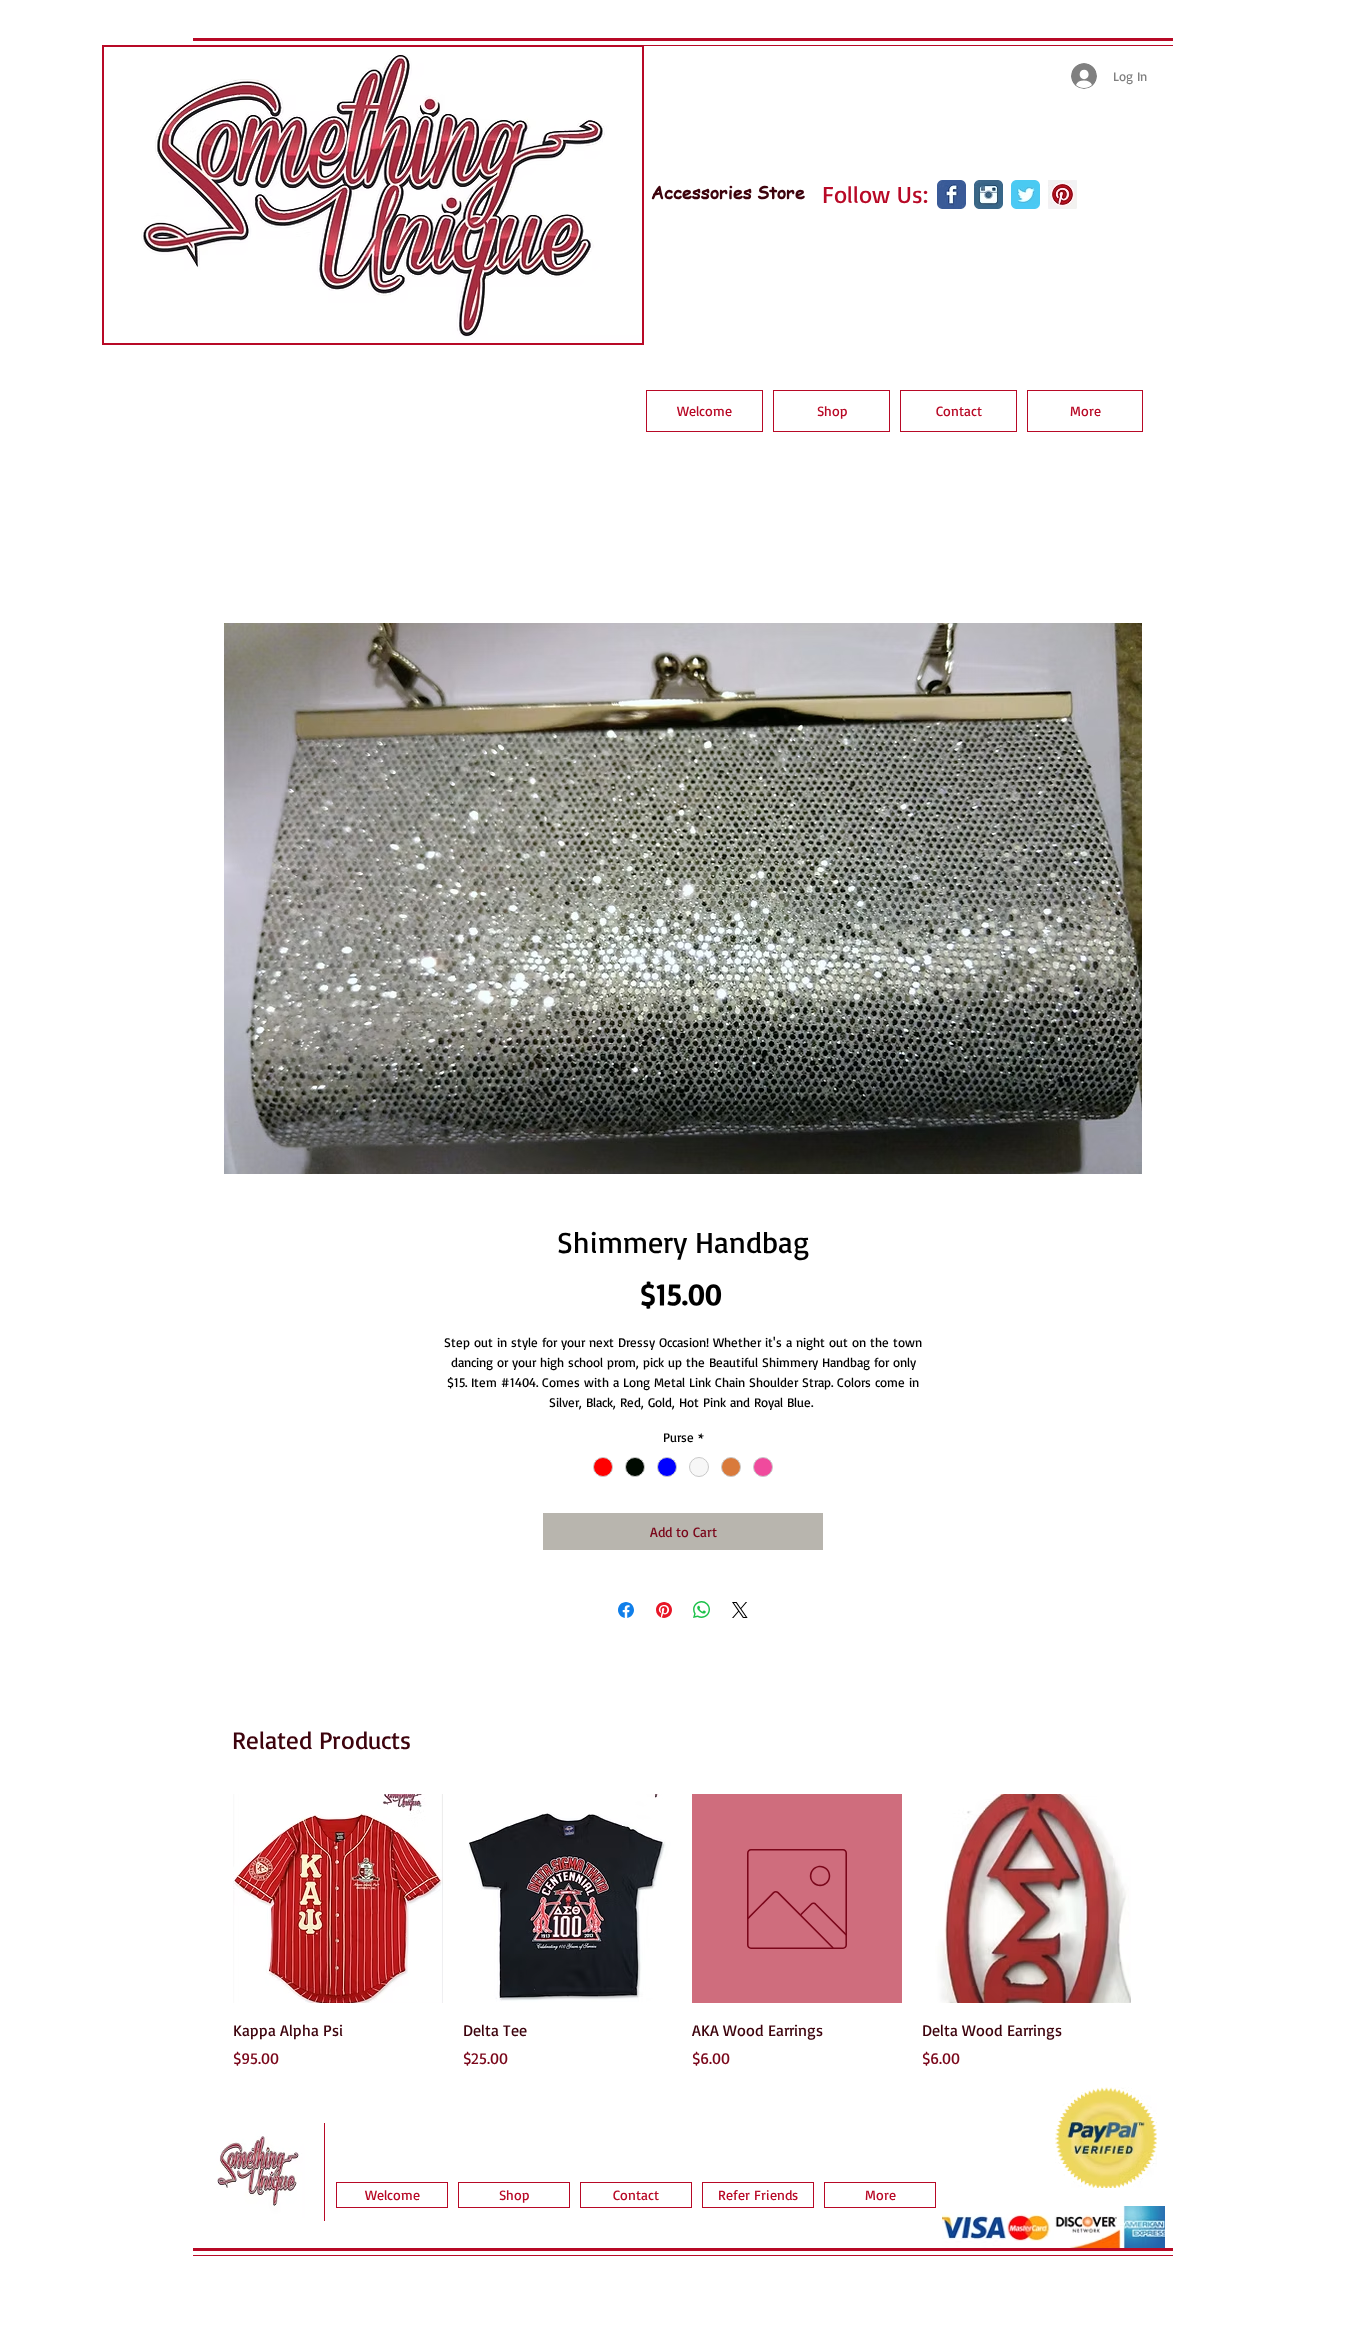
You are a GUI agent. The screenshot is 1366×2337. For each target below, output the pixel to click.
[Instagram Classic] (988, 194)
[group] (682, 1932)
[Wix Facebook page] (951, 194)
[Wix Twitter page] (1025, 194)
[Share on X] (740, 1610)
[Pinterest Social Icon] (1062, 194)
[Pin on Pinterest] (664, 1610)
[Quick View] (338, 1899)
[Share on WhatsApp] (702, 1610)
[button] (831, 411)
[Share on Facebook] (626, 1610)
